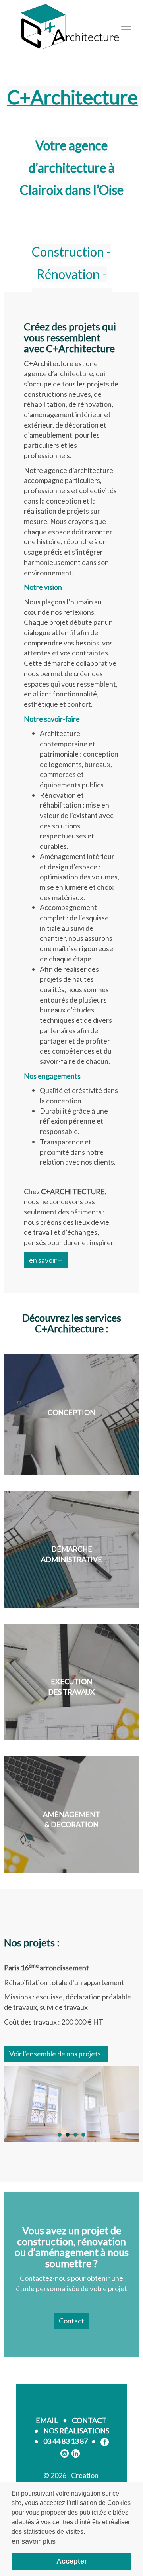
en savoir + (46, 1260)
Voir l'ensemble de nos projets (56, 2054)
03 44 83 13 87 (66, 2441)
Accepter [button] (72, 2561)
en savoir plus (34, 2541)
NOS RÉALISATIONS (76, 2431)
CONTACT (89, 2420)
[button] (60, 2135)
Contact (71, 2321)
